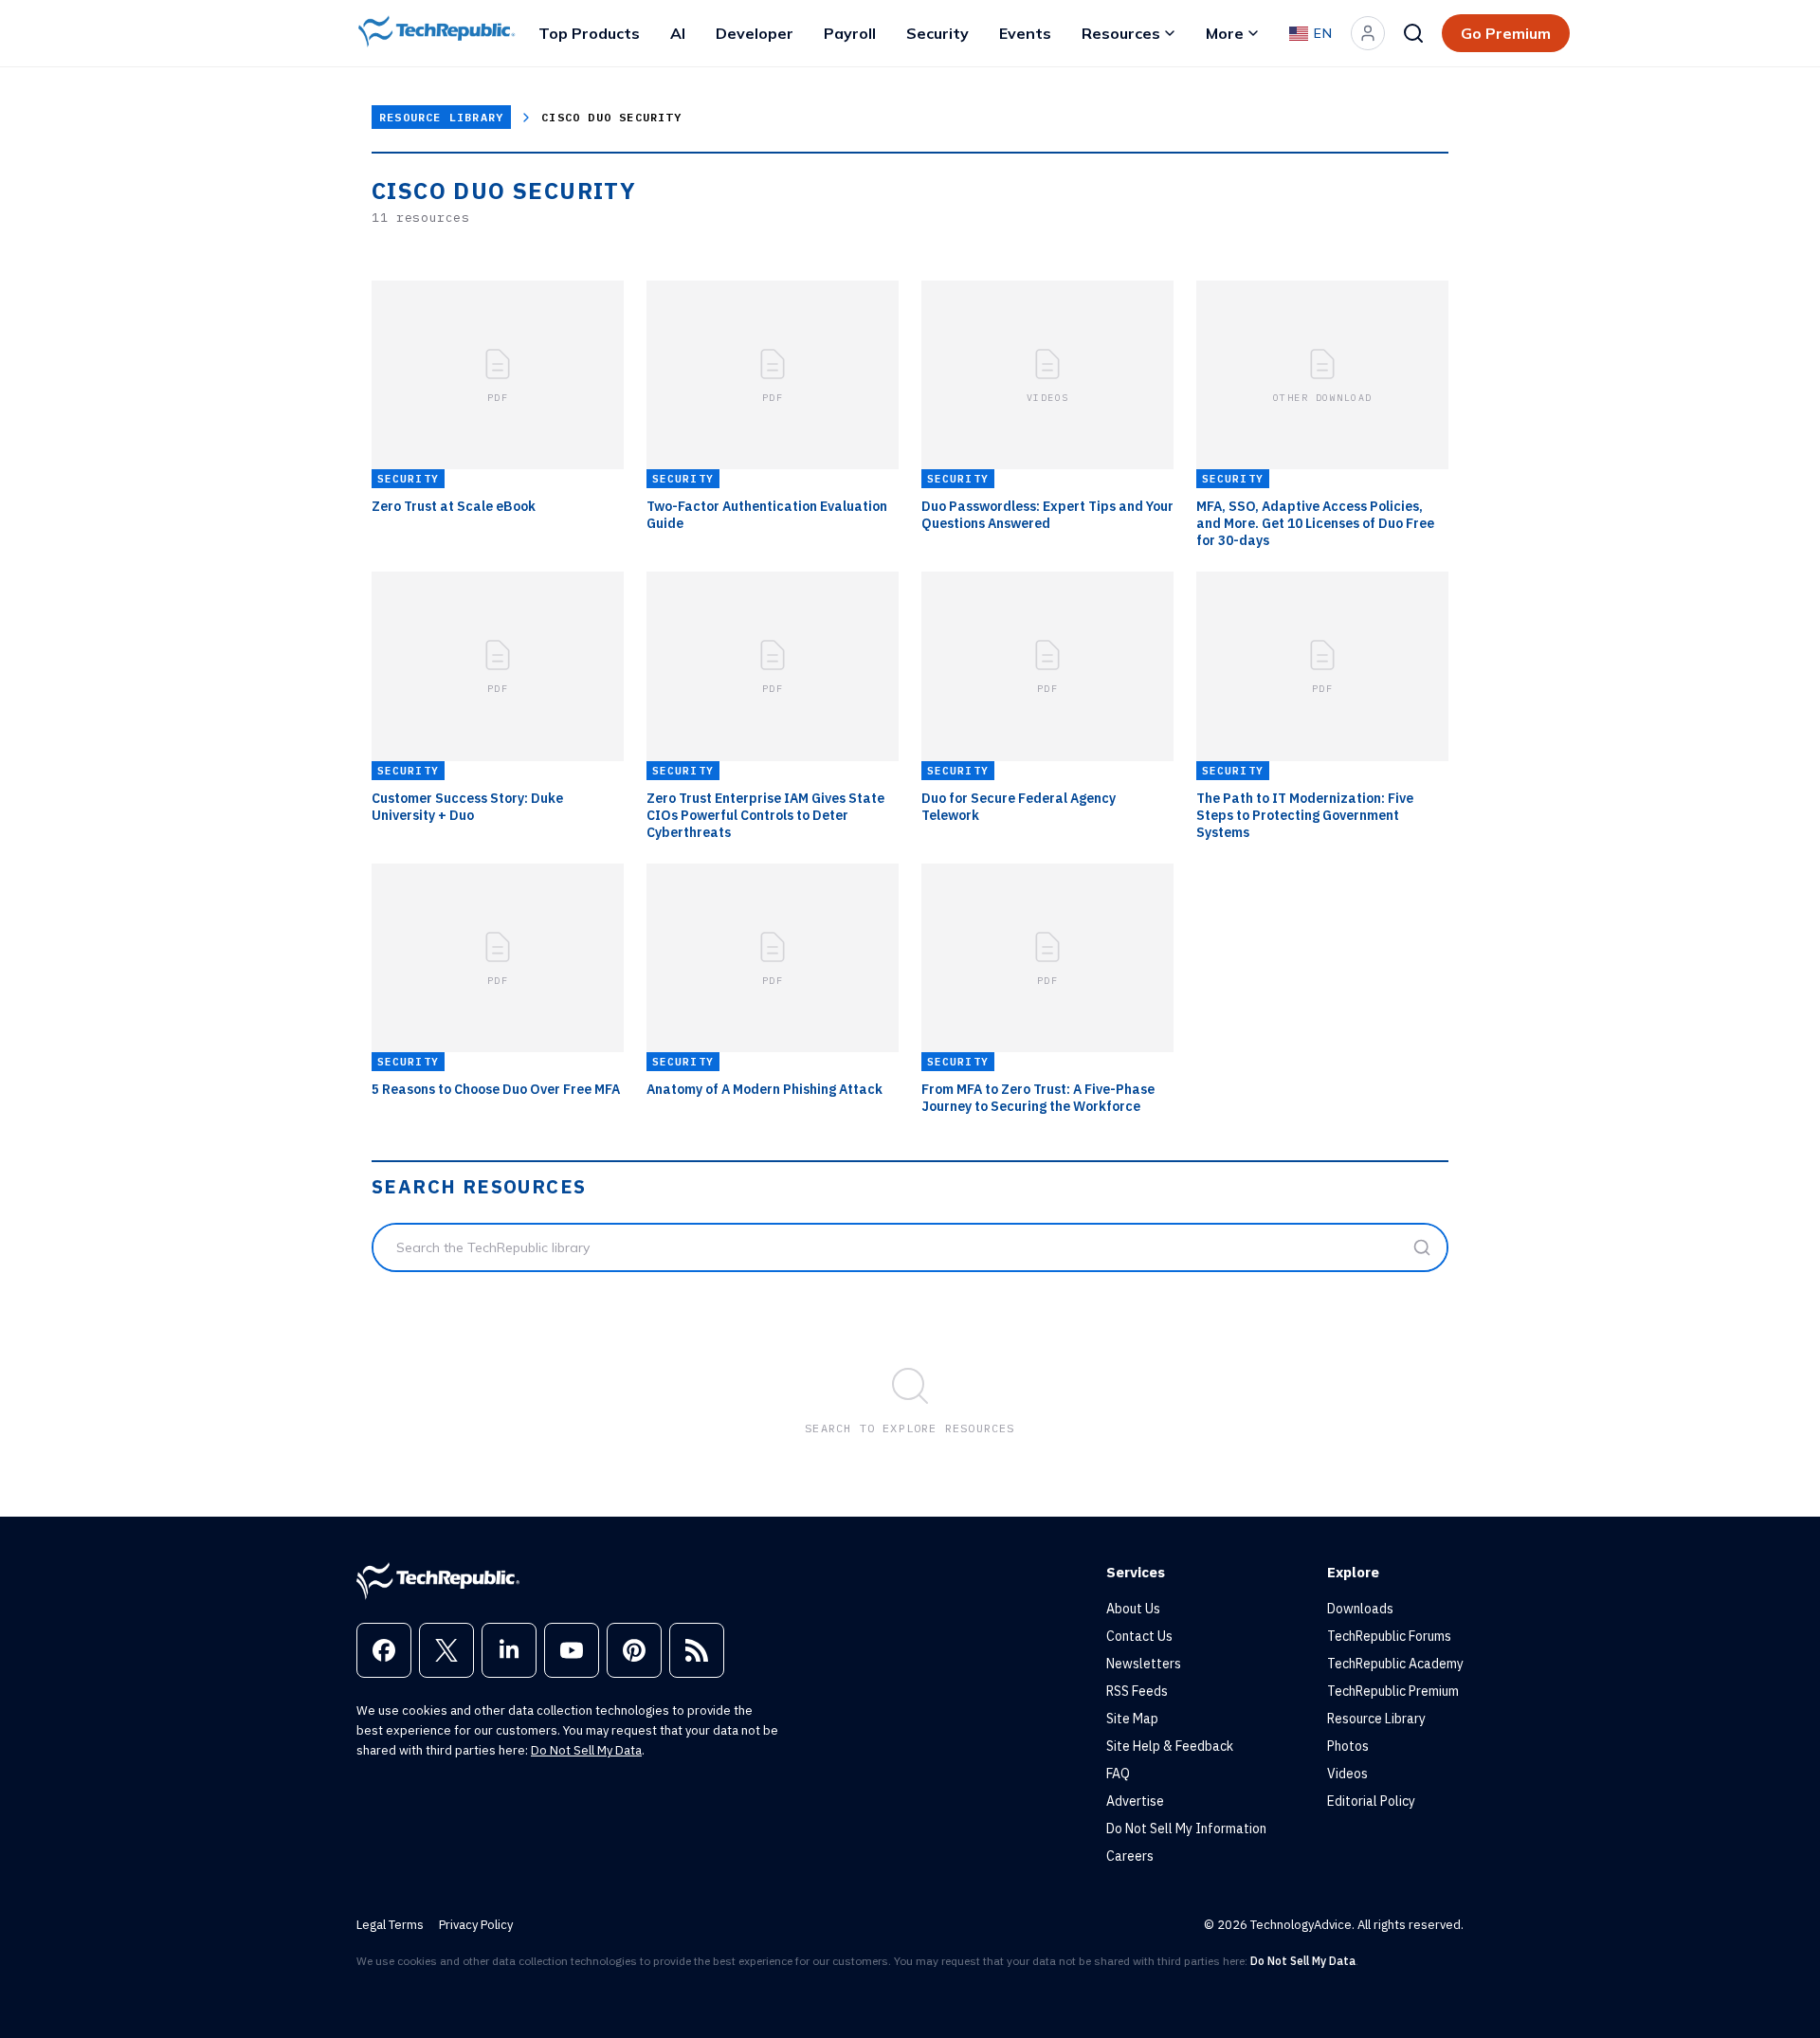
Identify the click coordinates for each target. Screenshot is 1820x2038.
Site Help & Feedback (1170, 1746)
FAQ (1118, 1774)
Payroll (850, 33)
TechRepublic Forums (1389, 1636)
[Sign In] (1368, 33)
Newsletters (1144, 1664)
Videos (1347, 1774)
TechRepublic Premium (1393, 1691)
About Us (1133, 1609)
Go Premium (1506, 33)
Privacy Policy (476, 1925)
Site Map (1132, 1719)
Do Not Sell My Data (586, 1750)
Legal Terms (390, 1925)
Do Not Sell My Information (1186, 1829)
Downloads (1360, 1609)
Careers (1130, 1856)
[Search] (1413, 33)
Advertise (1135, 1801)
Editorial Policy (1371, 1801)
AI (678, 33)
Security (937, 33)
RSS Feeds (1137, 1691)
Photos (1348, 1746)
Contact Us (1139, 1636)
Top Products (589, 33)
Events (1025, 33)
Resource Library (441, 117)
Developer (755, 33)
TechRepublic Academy (1395, 1664)
